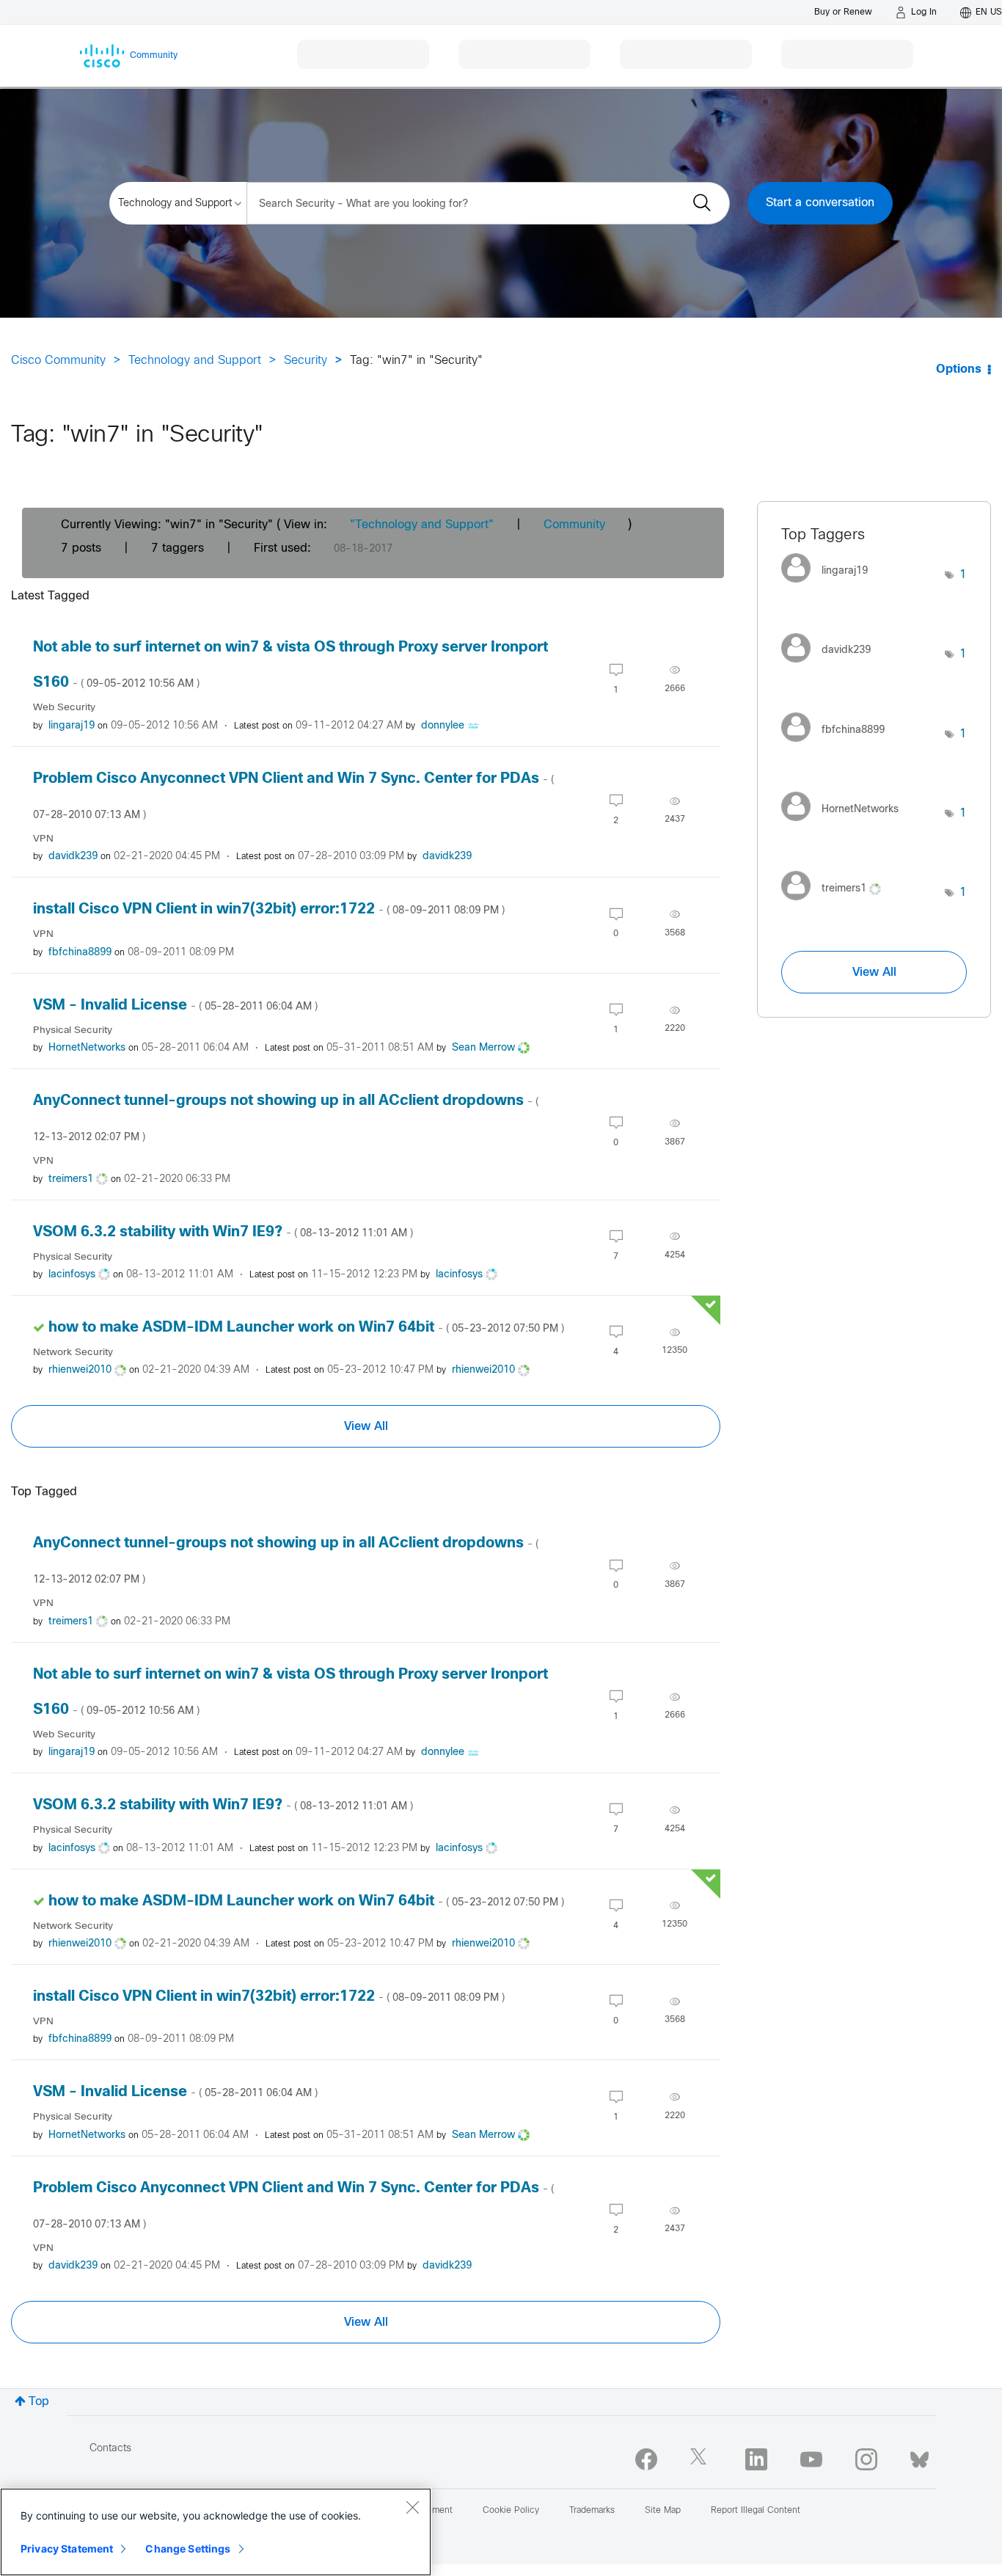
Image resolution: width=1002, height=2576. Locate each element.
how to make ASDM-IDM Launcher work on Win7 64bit (306, 1328)
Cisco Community (58, 361)
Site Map (663, 2511)
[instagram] (866, 2459)
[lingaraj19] (830, 587)
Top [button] (39, 2402)
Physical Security (73, 1030)
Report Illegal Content (756, 2511)
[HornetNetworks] (845, 825)
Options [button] (959, 369)
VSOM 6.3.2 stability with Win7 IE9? (223, 1232)
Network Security (73, 1353)
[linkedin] (756, 2459)
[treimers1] (837, 904)
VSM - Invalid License (175, 1006)
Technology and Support (195, 361)
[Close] (412, 2507)
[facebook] (646, 2459)
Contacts (110, 2449)
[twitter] (701, 2459)
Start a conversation (820, 203)
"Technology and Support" (422, 525)
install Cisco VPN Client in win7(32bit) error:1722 (269, 909)
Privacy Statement (67, 2548)
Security (306, 361)
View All (366, 1426)
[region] (216, 2532)
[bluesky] (919, 2456)
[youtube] (811, 2459)
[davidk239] (831, 666)
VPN (43, 839)
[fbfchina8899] (838, 745)
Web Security (64, 708)
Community (574, 525)
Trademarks (592, 2511)
